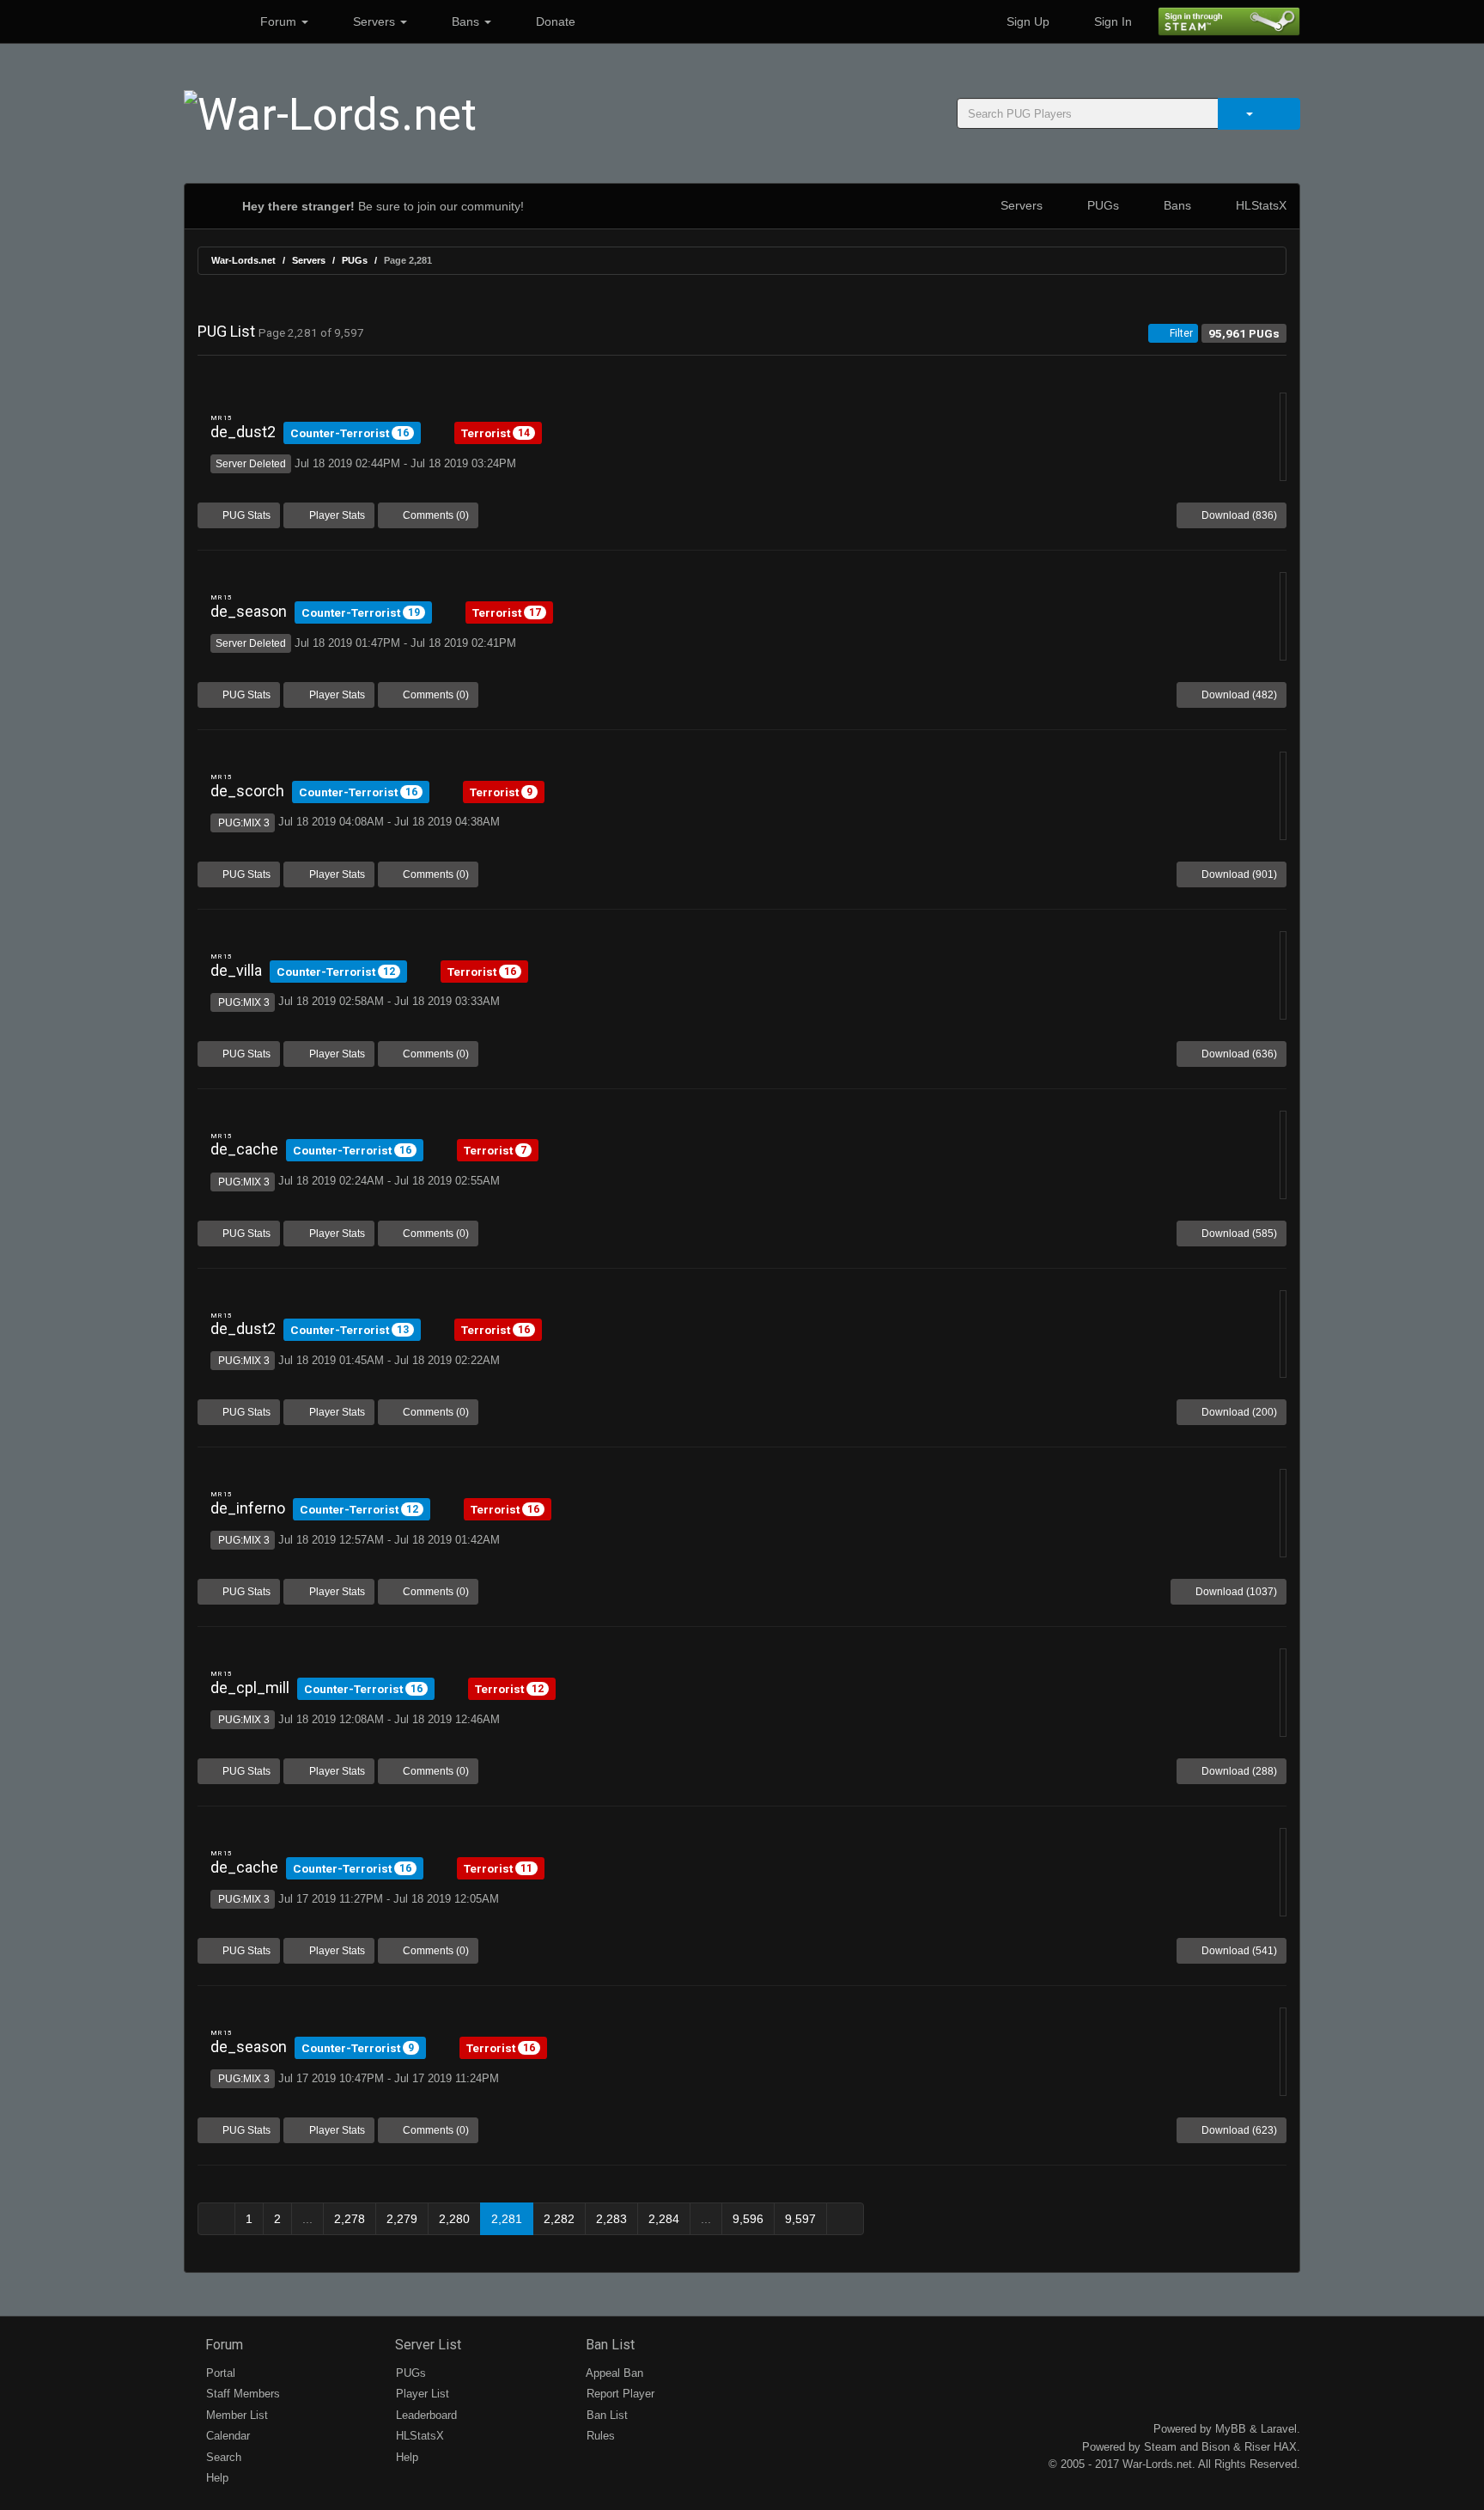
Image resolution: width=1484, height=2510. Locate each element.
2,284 (664, 2219)
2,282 (559, 2219)
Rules (599, 2436)
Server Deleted (251, 464)
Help (216, 2478)
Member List (235, 2415)
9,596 (748, 2219)
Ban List (608, 2345)
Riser (1257, 2447)
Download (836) (1238, 515)
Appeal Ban (613, 2373)
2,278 (350, 2219)
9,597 (800, 2219)
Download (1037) (1235, 1592)
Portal (219, 2373)
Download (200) (1238, 1412)
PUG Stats (245, 515)
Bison (1216, 2447)
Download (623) (1238, 2130)
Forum (278, 21)
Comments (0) (435, 515)
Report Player (619, 2394)
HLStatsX (1259, 205)
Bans (465, 21)
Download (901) (1238, 874)
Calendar (226, 2436)
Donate (554, 21)
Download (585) (1238, 1234)
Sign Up (1026, 21)
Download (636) (1238, 1054)
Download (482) (1238, 695)
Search (222, 2457)
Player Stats (336, 515)
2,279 (402, 2219)
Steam (1160, 2447)
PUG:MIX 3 (243, 823)
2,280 (454, 2219)
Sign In (1111, 21)
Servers (374, 21)
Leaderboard (425, 2415)
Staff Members (241, 2394)
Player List (421, 2394)
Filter (1180, 333)
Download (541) (1238, 1951)
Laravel (1279, 2429)
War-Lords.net (243, 260)
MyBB (1231, 2429)
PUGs (1101, 205)
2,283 (611, 2219)
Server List (426, 2345)
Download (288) (1238, 1771)
